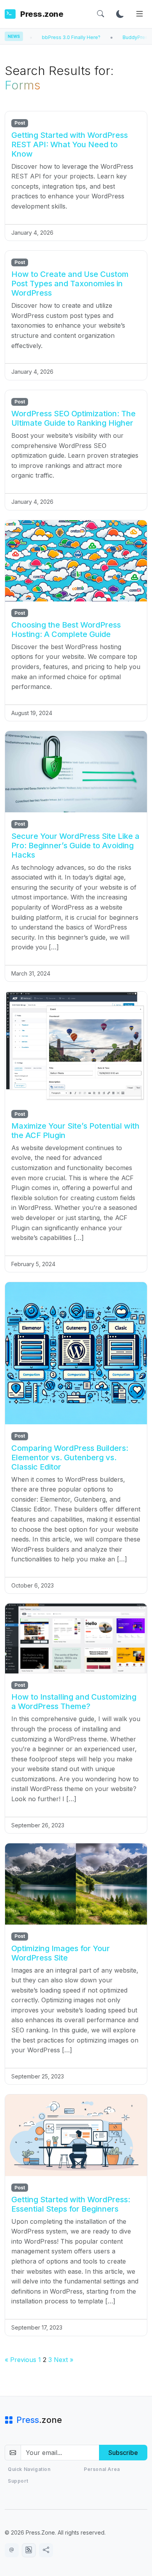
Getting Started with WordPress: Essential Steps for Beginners (71, 2204)
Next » (64, 2360)
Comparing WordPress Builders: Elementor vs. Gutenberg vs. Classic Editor (70, 1457)
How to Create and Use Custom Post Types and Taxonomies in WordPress (70, 284)
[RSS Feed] (29, 2550)
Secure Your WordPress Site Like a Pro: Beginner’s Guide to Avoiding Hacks (75, 846)
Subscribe (123, 2453)
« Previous (20, 2360)
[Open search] (101, 14)
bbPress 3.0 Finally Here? (40, 37)
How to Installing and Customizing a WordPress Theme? (74, 1702)
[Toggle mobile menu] (140, 14)
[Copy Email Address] (12, 2550)
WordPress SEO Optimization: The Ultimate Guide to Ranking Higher (73, 418)
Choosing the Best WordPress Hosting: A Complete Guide (66, 630)
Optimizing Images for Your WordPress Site (61, 1953)
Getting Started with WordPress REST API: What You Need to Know (70, 144)
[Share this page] (46, 2550)
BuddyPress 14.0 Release (121, 37)
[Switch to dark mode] (120, 14)
